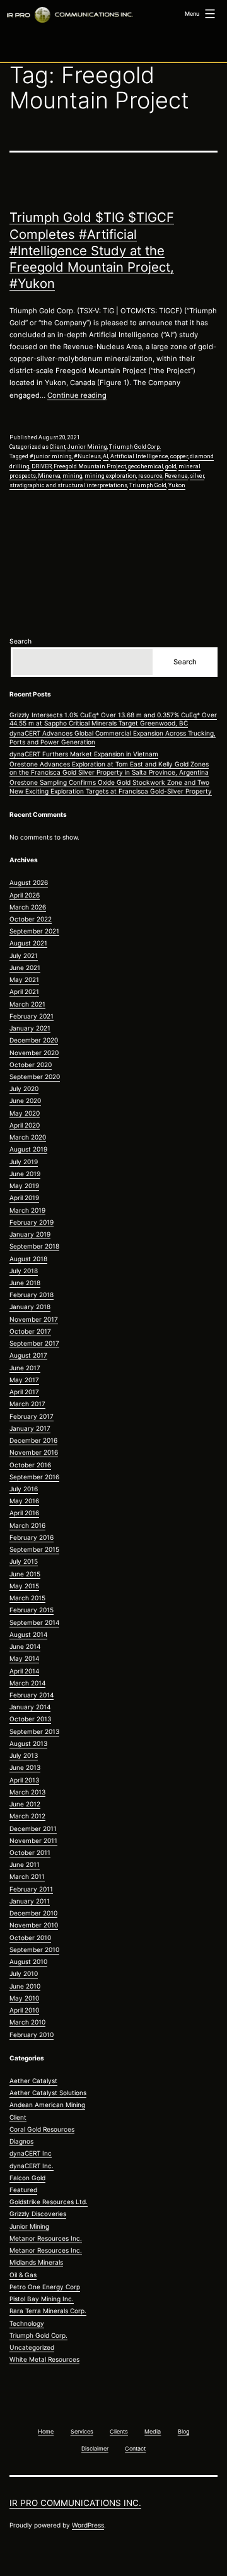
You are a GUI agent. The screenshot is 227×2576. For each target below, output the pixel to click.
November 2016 (34, 1452)
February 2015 (32, 1610)
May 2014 (24, 1658)
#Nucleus (87, 456)
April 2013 (24, 1780)
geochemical (146, 466)
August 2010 (28, 1961)
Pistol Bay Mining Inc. (42, 2299)
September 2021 (34, 931)
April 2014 (24, 1671)
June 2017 (25, 1368)
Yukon (177, 485)
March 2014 (27, 1683)
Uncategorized (32, 2347)
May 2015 (24, 1586)
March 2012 (27, 1816)
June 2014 (25, 1646)
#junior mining (51, 456)
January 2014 (30, 1707)
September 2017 (34, 1343)
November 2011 (33, 1840)
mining (73, 476)
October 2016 (30, 1465)
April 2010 (24, 2010)
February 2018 (32, 1295)
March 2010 (27, 2022)
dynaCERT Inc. (32, 2166)
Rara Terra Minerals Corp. (48, 2311)
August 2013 (28, 1743)
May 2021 (24, 979)
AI (106, 456)
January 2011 (30, 1901)
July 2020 (24, 1089)
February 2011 (31, 1889)
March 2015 (27, 1598)
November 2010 (34, 1925)
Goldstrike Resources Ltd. (49, 2202)
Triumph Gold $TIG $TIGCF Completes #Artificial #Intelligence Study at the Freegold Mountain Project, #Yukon (92, 250)
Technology (27, 2323)
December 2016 (33, 1440)
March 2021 (27, 1004)
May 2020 (25, 1113)
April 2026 (25, 895)
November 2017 (34, 1319)
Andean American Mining (47, 2105)
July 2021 (24, 956)
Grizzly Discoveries (38, 2214)
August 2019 (28, 1149)
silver (197, 476)
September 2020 (35, 1077)
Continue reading (77, 395)
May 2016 (24, 1501)
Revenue (176, 476)
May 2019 (24, 1186)
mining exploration (110, 476)
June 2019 (25, 1174)
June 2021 (25, 967)
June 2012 (25, 1804)
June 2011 (25, 1864)
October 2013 (30, 1719)
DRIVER (42, 466)
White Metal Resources (44, 2359)
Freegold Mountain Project (90, 466)
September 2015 (34, 1549)
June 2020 (25, 1100)
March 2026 (28, 907)
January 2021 (30, 1028)
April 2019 (24, 1198)
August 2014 (28, 1634)
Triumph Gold (148, 485)
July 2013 (24, 1755)
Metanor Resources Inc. (46, 2238)
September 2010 (34, 1949)
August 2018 (28, 1259)
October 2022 (31, 919)
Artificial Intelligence (139, 456)
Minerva (49, 476)
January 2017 (30, 1428)
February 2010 (32, 2035)
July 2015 (24, 1561)
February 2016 (32, 1537)
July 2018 (24, 1271)
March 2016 (27, 1525)
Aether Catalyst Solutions (48, 2093)
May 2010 (24, 1998)
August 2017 (28, 1355)
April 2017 (24, 1392)
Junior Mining (87, 447)
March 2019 (27, 1210)
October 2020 (31, 1065)
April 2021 (24, 991)
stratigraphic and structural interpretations (68, 485)
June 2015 (25, 1574)
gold (171, 466)
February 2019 (32, 1222)
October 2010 (30, 1938)
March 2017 (27, 1404)
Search (20, 641)
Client (58, 447)
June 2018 (25, 1283)
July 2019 (24, 1162)
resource (150, 476)
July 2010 (24, 1973)
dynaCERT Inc (31, 2153)
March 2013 (27, 1792)
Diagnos (21, 2141)
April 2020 (25, 1125)
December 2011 (33, 1828)
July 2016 (24, 1489)
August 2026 (29, 882)
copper (179, 456)
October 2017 (30, 1331)
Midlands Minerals (36, 2262)
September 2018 (34, 1246)
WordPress (88, 2525)
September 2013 (34, 1731)
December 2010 (33, 1913)
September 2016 (34, 1477)
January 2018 (30, 1307)
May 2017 (24, 1380)
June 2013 (25, 1767)
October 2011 (30, 1852)
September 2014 (34, 1622)
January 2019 (30, 1234)
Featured (23, 2190)
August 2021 (28, 943)
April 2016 (24, 1513)
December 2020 (34, 1040)
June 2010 (25, 1986)
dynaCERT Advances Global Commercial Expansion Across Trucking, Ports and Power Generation (113, 737)
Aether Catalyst (33, 2081)
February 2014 (32, 1695)
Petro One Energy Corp (45, 2287)
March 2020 (28, 1137)
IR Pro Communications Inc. (75, 2503)
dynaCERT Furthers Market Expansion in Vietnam (84, 754)
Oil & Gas (23, 2275)
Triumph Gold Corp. (135, 447)
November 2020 (34, 1053)
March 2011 (27, 1876)
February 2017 (32, 1416)
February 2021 (32, 1016)
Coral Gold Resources (42, 2129)
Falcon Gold (27, 2178)
